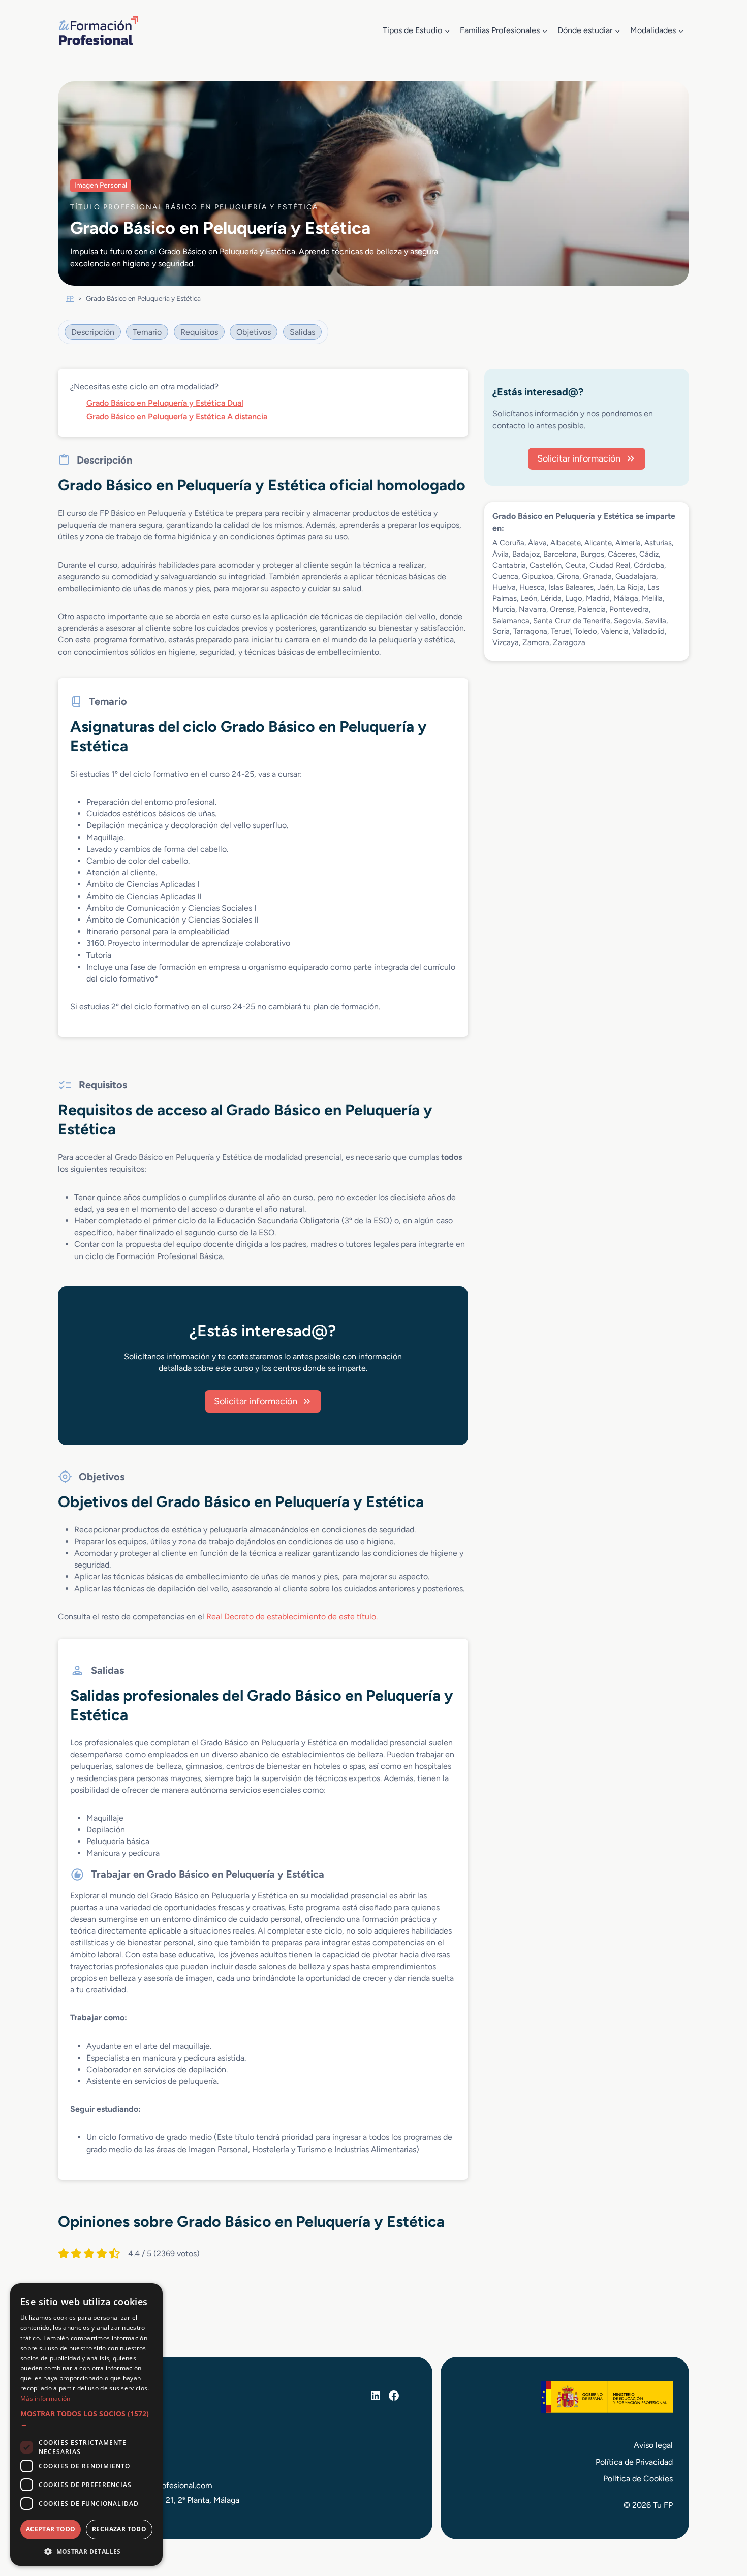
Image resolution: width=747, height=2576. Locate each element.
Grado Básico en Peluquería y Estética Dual (165, 403)
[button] (86, 2419)
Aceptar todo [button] (51, 2529)
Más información (45, 2398)
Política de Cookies (638, 2479)
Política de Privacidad (634, 2462)
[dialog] (86, 2425)
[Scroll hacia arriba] (721, 2521)
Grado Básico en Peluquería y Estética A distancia (177, 417)
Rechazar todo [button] (119, 2529)
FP (70, 298)
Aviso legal (653, 2445)
